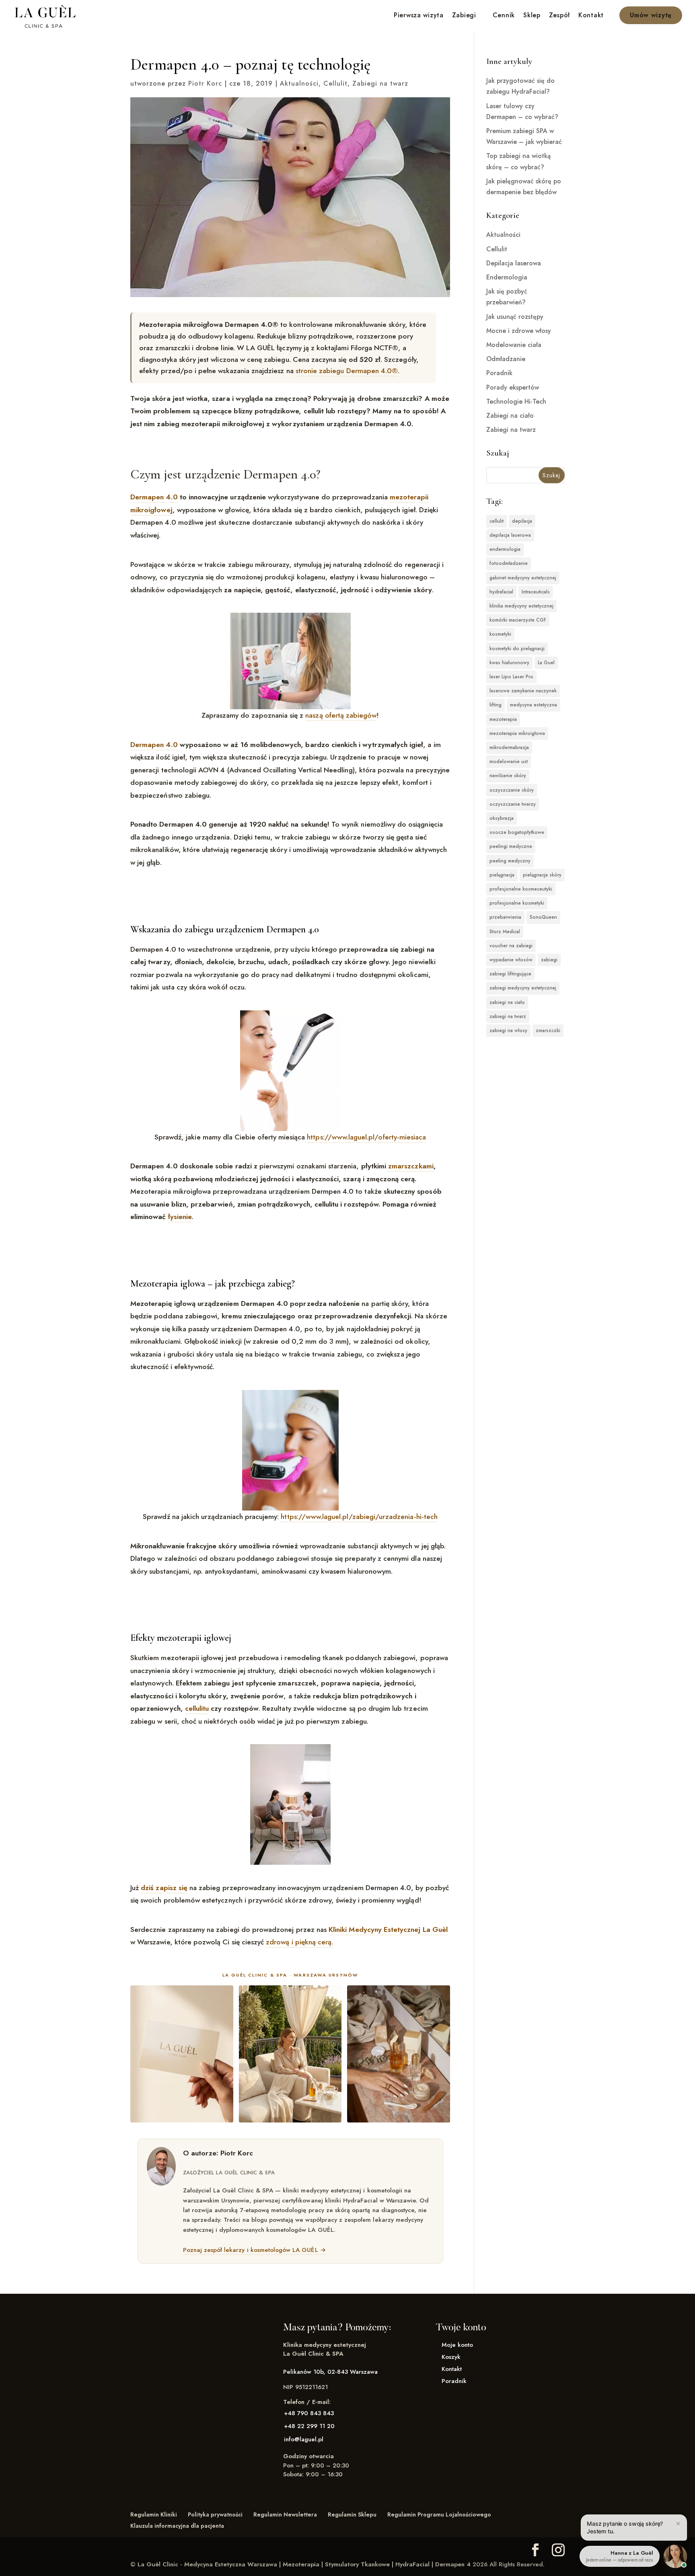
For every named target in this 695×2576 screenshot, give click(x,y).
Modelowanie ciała (514, 345)
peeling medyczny (510, 861)
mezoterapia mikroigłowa (517, 733)
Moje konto (457, 2345)
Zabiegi (464, 16)
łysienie (180, 1217)
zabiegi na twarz (508, 1016)
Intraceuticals (536, 592)
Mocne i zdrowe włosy (519, 331)
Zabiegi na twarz (380, 83)
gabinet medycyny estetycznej (523, 578)
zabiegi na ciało (507, 1002)
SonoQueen (543, 917)
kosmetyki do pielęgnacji (517, 649)
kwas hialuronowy (509, 663)
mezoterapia (503, 719)
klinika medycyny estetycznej (521, 606)
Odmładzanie (506, 359)
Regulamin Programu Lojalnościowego (439, 2514)
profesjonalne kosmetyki (517, 903)
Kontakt (591, 16)
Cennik (504, 16)
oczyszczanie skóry (512, 790)
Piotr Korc (205, 83)
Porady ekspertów (513, 387)
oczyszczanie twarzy (513, 804)
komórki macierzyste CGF (518, 620)
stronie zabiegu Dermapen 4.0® (347, 371)
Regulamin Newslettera (285, 2514)
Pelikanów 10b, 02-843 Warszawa (330, 2372)
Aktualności (299, 83)
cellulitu (197, 1708)
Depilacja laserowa (514, 263)
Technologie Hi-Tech (516, 401)
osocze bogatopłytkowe (517, 832)
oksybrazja (502, 818)
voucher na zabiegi (511, 946)
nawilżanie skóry (508, 776)
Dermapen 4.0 (154, 497)
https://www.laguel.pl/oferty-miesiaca (366, 1137)
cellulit (497, 521)
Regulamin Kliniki (154, 2514)
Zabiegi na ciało (510, 416)
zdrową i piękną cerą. (299, 1942)
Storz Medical (505, 932)
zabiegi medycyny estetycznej (523, 988)
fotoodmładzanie (509, 563)
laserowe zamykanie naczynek (523, 691)
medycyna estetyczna (534, 705)
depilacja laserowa (510, 535)
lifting (496, 705)
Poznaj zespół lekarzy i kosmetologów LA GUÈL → (255, 2250)
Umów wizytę (651, 15)
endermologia (505, 549)
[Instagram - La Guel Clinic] (558, 2550)
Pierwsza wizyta (419, 16)
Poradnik (499, 373)
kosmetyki (500, 634)
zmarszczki (548, 1030)
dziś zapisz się (164, 1888)
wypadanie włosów (511, 960)
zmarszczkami (411, 1166)
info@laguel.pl (304, 2439)
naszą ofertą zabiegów (341, 715)
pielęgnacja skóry (542, 875)
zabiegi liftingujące (510, 974)
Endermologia (507, 277)
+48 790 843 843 (309, 2413)
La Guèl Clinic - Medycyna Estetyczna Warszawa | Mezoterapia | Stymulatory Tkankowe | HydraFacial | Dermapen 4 (304, 2564)
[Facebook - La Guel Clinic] (535, 2550)
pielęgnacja (502, 875)
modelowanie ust (509, 762)
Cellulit (335, 83)
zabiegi (549, 960)
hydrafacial (501, 592)
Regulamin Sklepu (352, 2514)
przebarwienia (505, 917)
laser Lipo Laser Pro (511, 677)
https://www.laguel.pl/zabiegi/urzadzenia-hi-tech (359, 1517)
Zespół (559, 16)
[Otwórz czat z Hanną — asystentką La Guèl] (675, 2556)
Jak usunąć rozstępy (515, 317)
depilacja (522, 521)
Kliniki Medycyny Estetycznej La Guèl (388, 1929)
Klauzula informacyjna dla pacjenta (177, 2526)
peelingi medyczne (511, 846)
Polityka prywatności (215, 2514)
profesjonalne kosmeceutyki (521, 889)
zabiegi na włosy (508, 1030)
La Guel (546, 663)
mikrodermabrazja (509, 747)
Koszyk (451, 2357)
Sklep (532, 16)
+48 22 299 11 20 (309, 2426)
